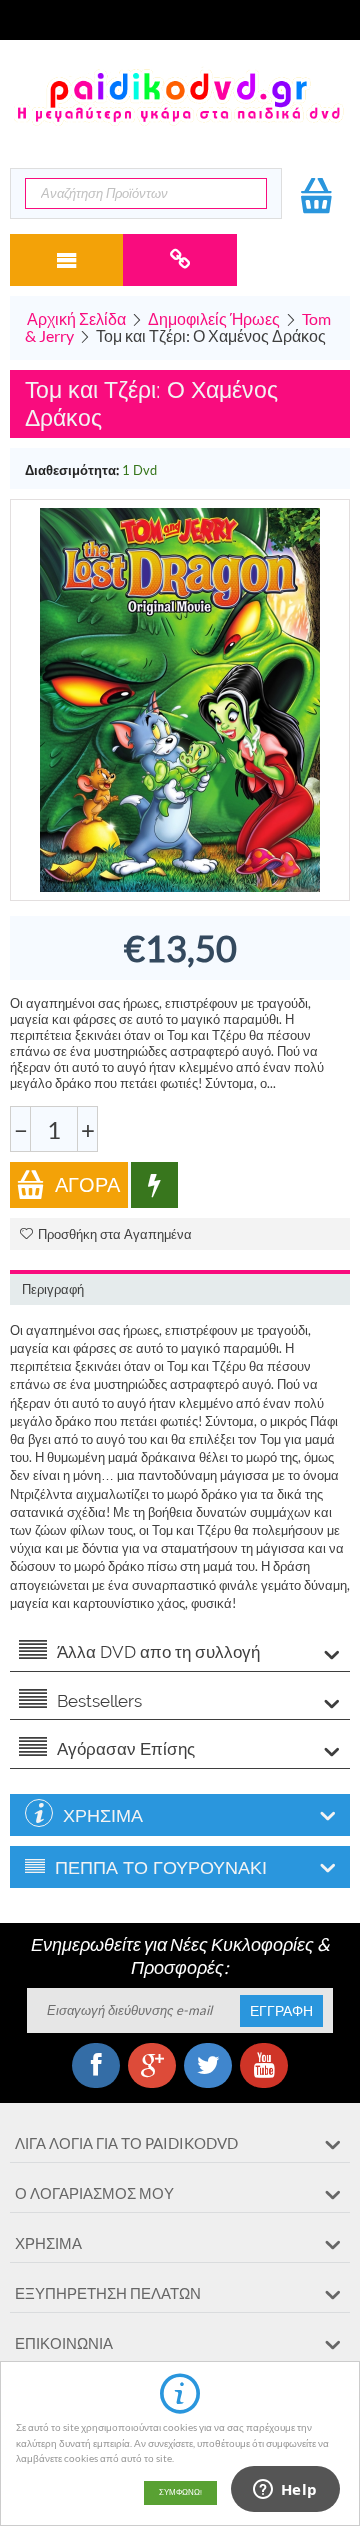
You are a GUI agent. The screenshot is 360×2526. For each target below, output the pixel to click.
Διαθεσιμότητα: (72, 470)
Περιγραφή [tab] (53, 1289)
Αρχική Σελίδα (76, 318)
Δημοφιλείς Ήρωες (214, 318)
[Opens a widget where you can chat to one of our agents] (285, 2491)
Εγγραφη (281, 2011)
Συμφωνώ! (180, 2492)
